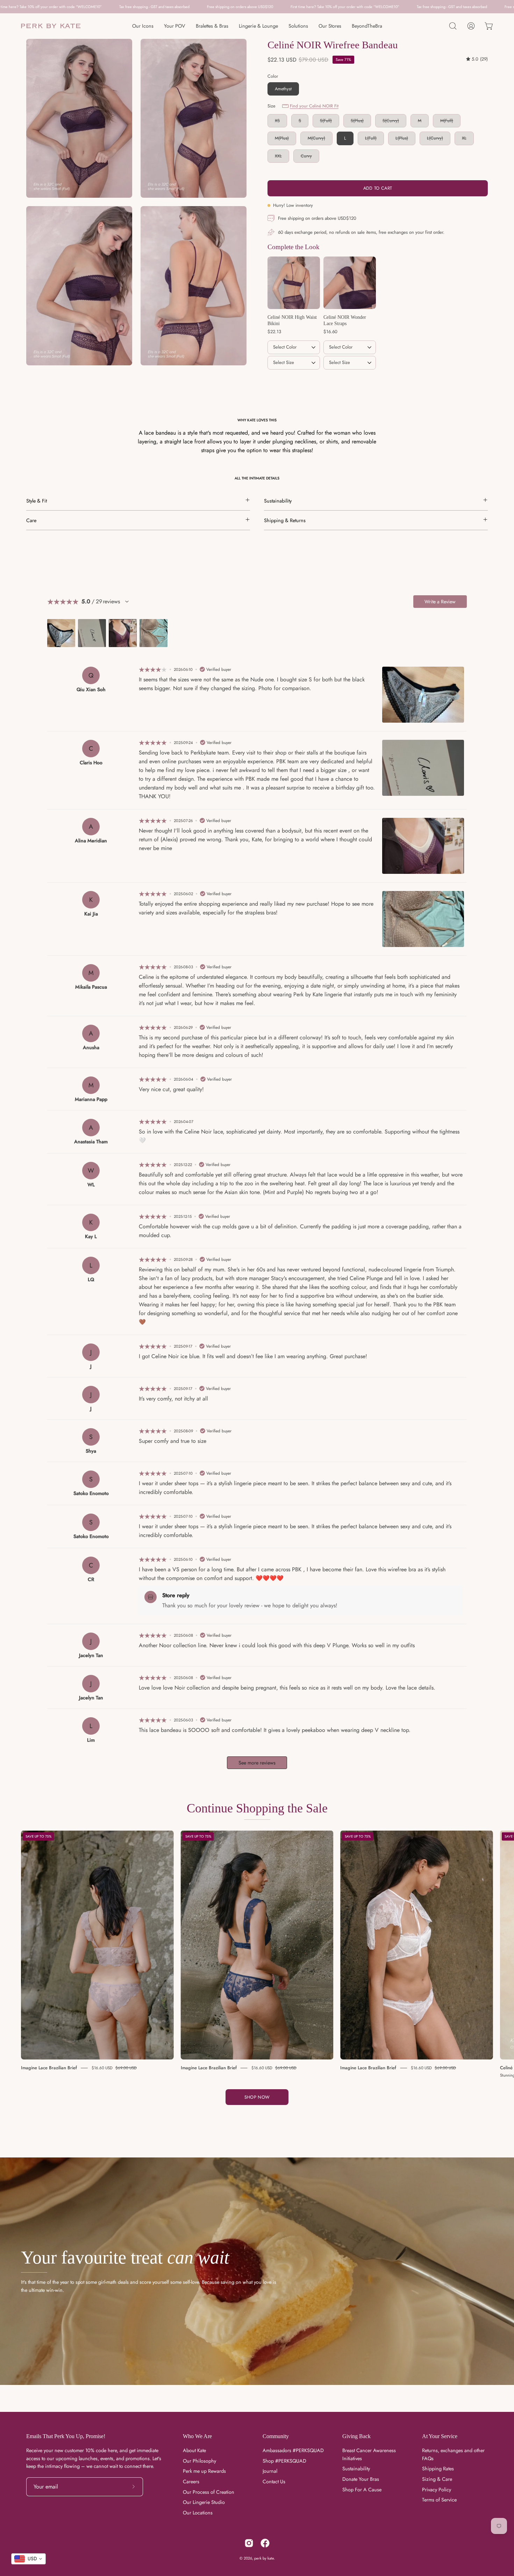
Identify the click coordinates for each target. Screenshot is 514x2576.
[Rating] (127, 602)
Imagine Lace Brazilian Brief (49, 2068)
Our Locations (198, 2513)
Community (276, 2436)
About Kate (194, 2450)
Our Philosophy (199, 2461)
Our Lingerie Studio (204, 2503)
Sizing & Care (437, 2479)
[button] (453, 26)
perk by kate (264, 2558)
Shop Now (257, 2097)
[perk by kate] (51, 26)
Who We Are (197, 2436)
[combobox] (28, 2559)
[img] (477, 59)
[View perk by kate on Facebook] (265, 2543)
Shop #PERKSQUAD (284, 2461)
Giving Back (356, 2436)
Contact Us (274, 2482)
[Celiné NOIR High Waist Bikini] (294, 283)
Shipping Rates (438, 2469)
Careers (191, 2482)
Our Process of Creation (209, 2492)
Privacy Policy (437, 2490)
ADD (294, 379)
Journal (270, 2471)
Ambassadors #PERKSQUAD (293, 2450)
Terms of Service (439, 2500)
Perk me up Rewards (204, 2471)
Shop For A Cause (362, 2490)
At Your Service (440, 2436)
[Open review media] (61, 633)
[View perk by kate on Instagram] (249, 2543)
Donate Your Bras (361, 2479)
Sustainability (356, 2469)
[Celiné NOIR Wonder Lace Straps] (350, 283)
